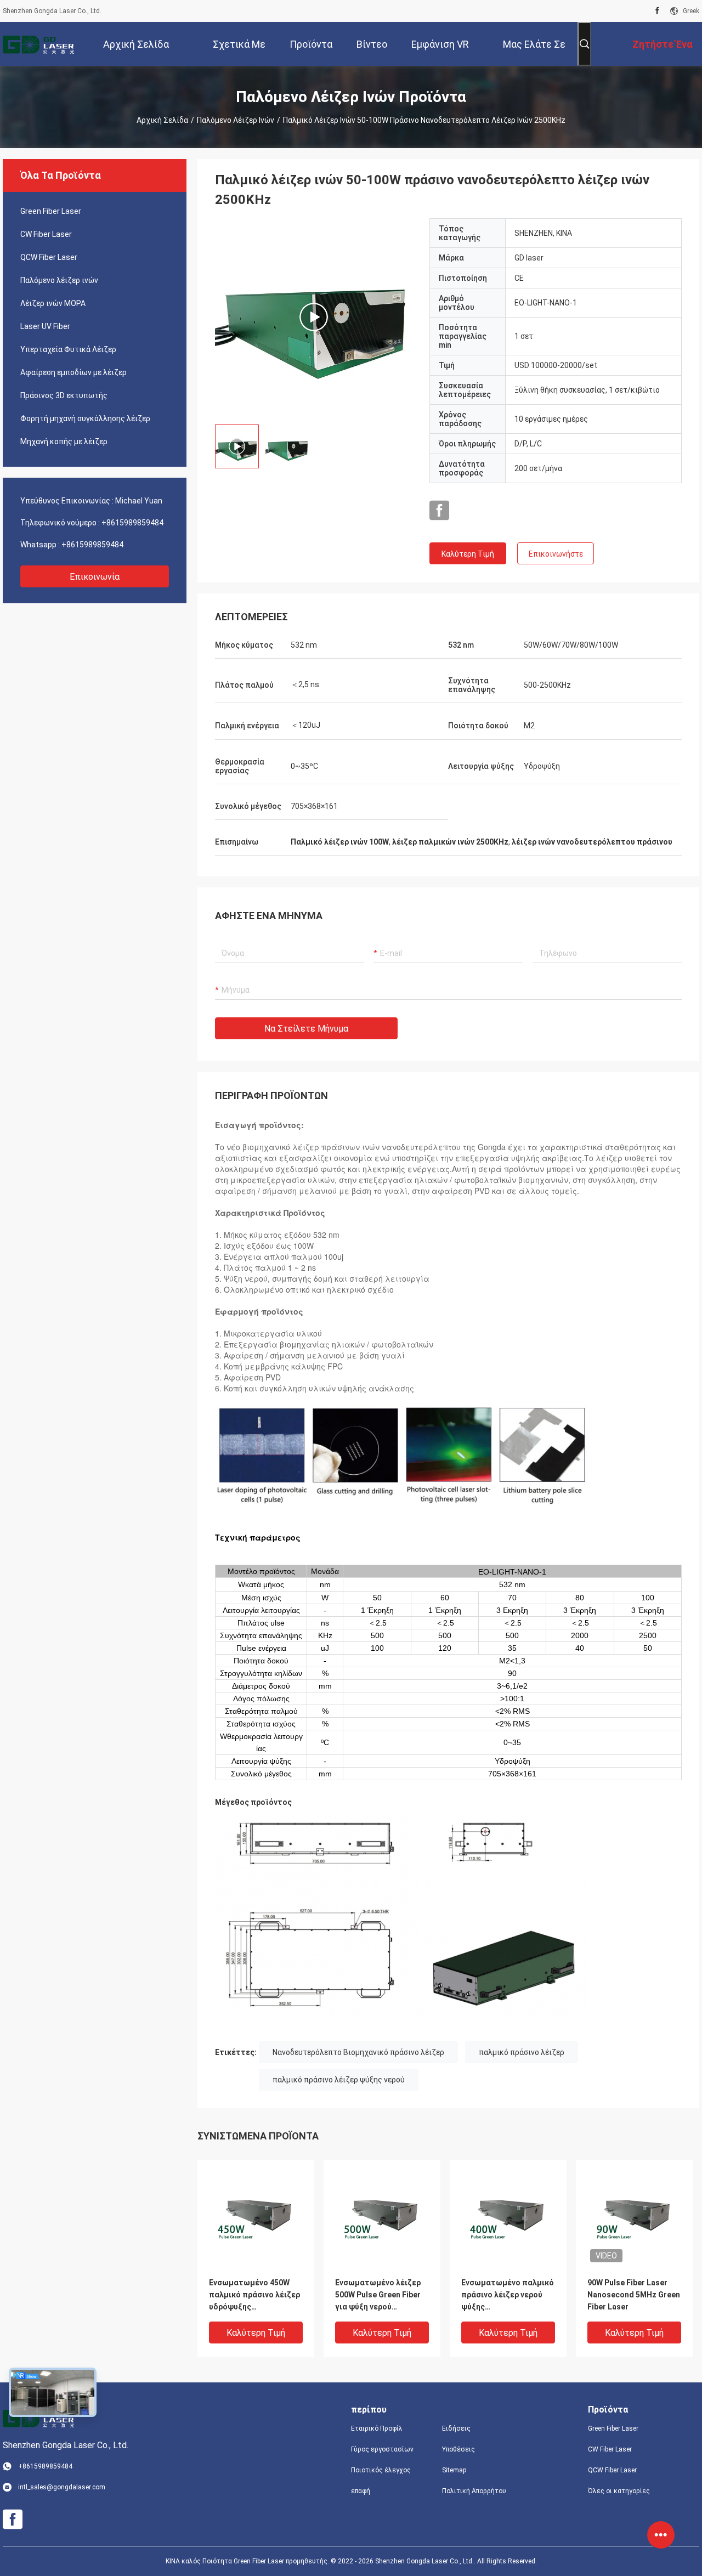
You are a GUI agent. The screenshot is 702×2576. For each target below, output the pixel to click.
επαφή (361, 2491)
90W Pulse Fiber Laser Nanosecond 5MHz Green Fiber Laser (634, 2295)
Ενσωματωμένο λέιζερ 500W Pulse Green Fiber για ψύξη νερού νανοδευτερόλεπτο (378, 2295)
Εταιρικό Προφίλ (377, 2428)
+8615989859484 (132, 523)
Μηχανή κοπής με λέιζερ (64, 441)
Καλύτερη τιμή (468, 554)
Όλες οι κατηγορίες (619, 2491)
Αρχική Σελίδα (162, 120)
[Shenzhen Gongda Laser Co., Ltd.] (38, 44)
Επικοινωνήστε (556, 554)
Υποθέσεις (458, 2449)
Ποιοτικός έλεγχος (381, 2470)
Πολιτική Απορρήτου (474, 2491)
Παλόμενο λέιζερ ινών (236, 120)
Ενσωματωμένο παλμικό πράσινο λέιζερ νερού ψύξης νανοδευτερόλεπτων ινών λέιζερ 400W (508, 2295)
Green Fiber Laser (51, 211)
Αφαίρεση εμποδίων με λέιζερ (73, 372)
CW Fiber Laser (46, 234)
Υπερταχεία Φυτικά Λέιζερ (68, 349)
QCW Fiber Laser (49, 257)
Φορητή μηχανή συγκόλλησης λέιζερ (85, 418)
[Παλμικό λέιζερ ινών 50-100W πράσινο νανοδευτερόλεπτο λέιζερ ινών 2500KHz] (314, 317)
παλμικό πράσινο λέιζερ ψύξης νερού (339, 2080)
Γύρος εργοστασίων (382, 2449)
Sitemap (454, 2470)
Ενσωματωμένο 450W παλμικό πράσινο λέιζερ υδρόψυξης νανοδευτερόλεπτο (254, 2295)
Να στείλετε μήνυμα (306, 1029)
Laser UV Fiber (45, 326)
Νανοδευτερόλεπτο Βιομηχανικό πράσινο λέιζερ (358, 2052)
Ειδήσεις (456, 2428)
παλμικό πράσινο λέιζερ (522, 2052)
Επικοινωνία (95, 577)
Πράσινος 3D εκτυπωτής (64, 395)
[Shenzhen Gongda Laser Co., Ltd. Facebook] (657, 11)
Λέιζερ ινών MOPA (53, 303)
